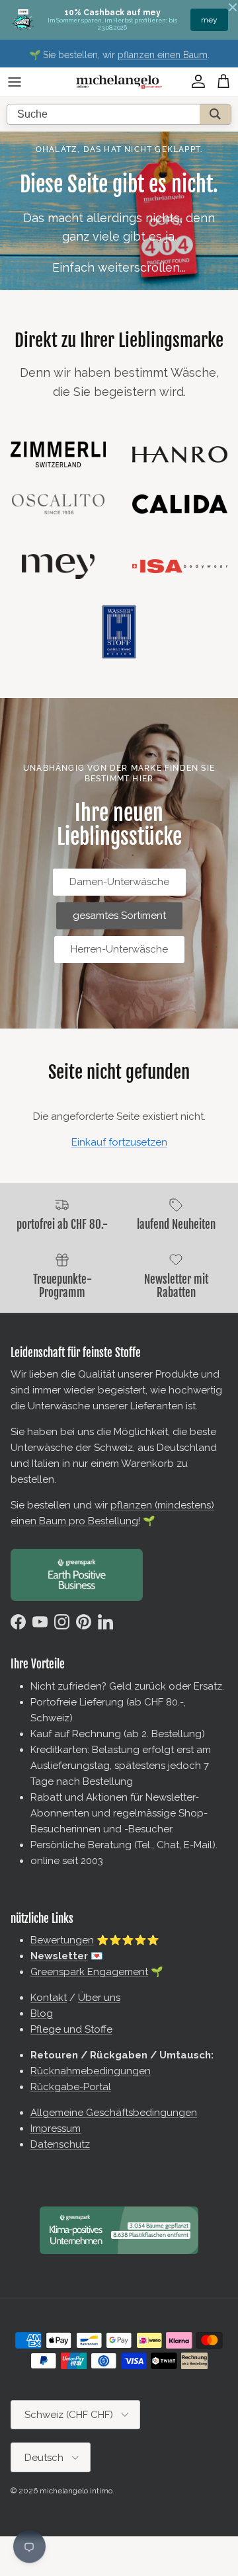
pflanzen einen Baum (163, 54)
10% (211, 20)
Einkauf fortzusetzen (119, 1142)
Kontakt (49, 1998)
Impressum (56, 2128)
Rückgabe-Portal (71, 2087)
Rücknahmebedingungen (91, 2071)
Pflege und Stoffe (71, 2029)
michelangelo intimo (76, 2491)
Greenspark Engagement (89, 1972)
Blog (42, 2013)
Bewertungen (62, 1940)
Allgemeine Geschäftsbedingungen (114, 2113)
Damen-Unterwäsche (119, 882)
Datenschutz (60, 2144)
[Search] (215, 114)
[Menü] (15, 82)
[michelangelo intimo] (119, 82)
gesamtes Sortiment (119, 916)
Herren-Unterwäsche (119, 949)
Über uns (99, 1998)
